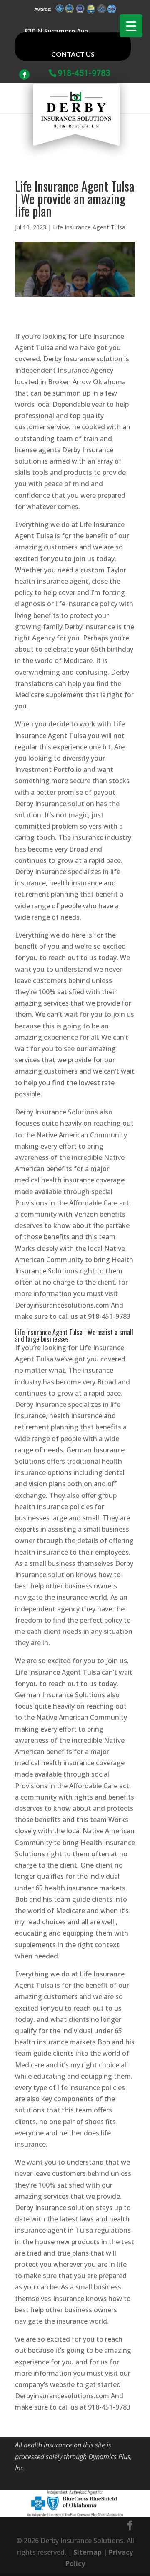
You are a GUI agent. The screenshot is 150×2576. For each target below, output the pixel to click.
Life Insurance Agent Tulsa (89, 227)
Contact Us (73, 54)
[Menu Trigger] (131, 26)
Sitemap (87, 2552)
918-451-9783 (84, 72)
